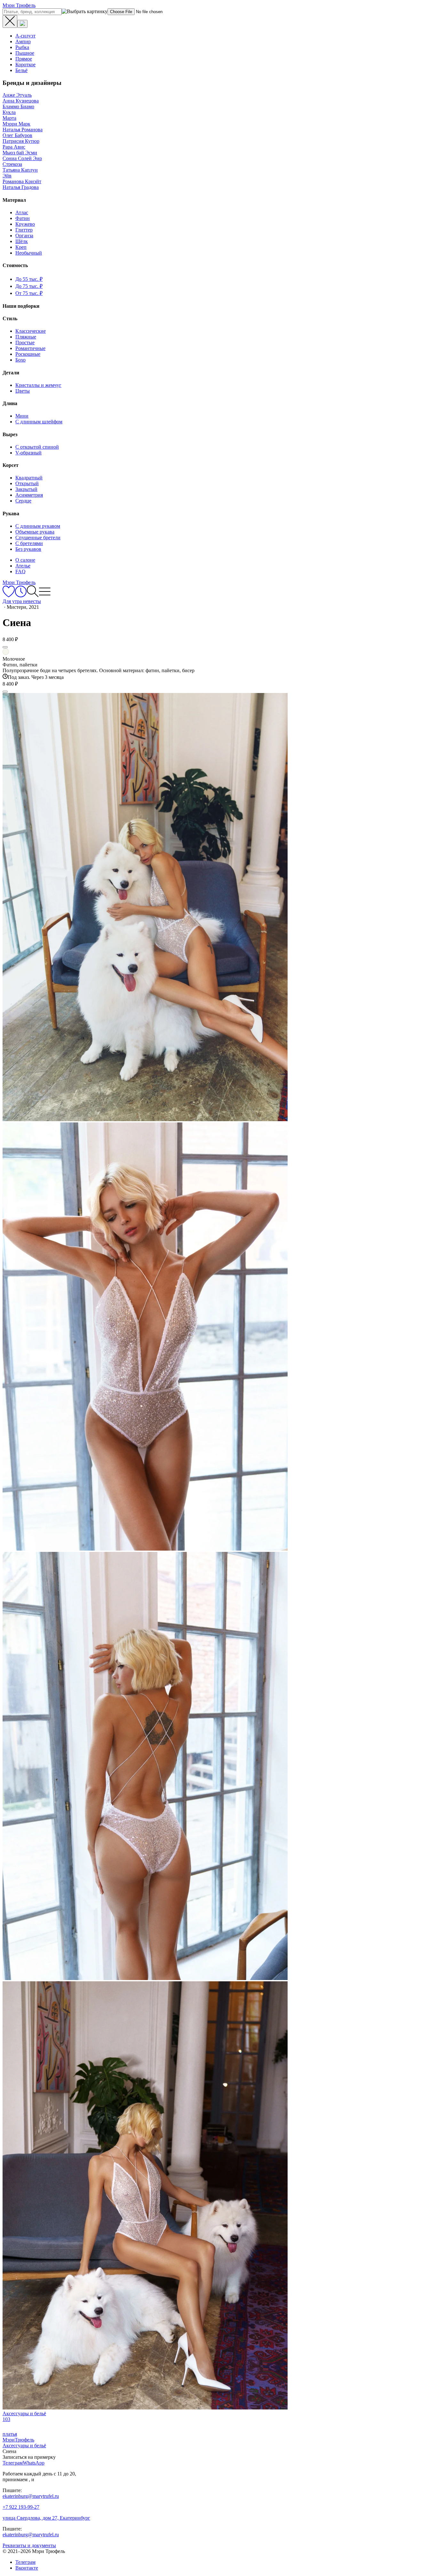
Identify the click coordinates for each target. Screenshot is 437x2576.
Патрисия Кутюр (21, 141)
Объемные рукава (35, 532)
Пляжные (26, 337)
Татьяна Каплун (20, 170)
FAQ (20, 571)
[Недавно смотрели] (21, 595)
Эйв (7, 176)
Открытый (27, 483)
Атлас (22, 212)
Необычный (29, 253)
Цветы (23, 391)
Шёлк (22, 241)
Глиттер (24, 230)
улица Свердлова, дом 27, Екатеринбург (46, 2518)
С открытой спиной (37, 447)
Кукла (9, 112)
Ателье (23, 566)
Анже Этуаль (17, 95)
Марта (9, 118)
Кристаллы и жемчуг (38, 385)
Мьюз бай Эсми (20, 153)
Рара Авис (14, 147)
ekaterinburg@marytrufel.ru (31, 2496)
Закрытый (26, 489)
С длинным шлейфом (39, 422)
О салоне (25, 560)
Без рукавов (28, 549)
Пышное (25, 53)
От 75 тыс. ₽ (29, 293)
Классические (31, 331)
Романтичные (30, 348)
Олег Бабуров (17, 135)
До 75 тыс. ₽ (29, 286)
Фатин (23, 218)
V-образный (28, 453)
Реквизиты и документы (29, 2545)
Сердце (23, 501)
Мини (22, 416)
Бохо (20, 360)
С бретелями (29, 543)
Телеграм (25, 2562)
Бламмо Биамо (18, 106)
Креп (21, 247)
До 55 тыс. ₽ (29, 279)
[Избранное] (9, 595)
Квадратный (29, 478)
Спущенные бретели (38, 538)
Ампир (23, 41)
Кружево (25, 224)
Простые (25, 342)
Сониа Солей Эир (22, 158)
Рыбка (22, 47)
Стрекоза (12, 164)
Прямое (24, 59)
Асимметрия (29, 495)
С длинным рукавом (38, 526)
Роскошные (28, 354)
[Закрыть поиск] (10, 21)
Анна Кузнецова (21, 101)
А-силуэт (25, 36)
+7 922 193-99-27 (21, 2507)
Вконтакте (27, 2568)
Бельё (21, 70)
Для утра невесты (22, 601)
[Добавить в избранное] (5, 647)
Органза (24, 236)
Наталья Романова (23, 130)
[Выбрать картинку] (22, 24)
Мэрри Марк (16, 124)
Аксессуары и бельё (24, 2446)
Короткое (25, 65)
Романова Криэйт (22, 181)
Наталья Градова (21, 187)
